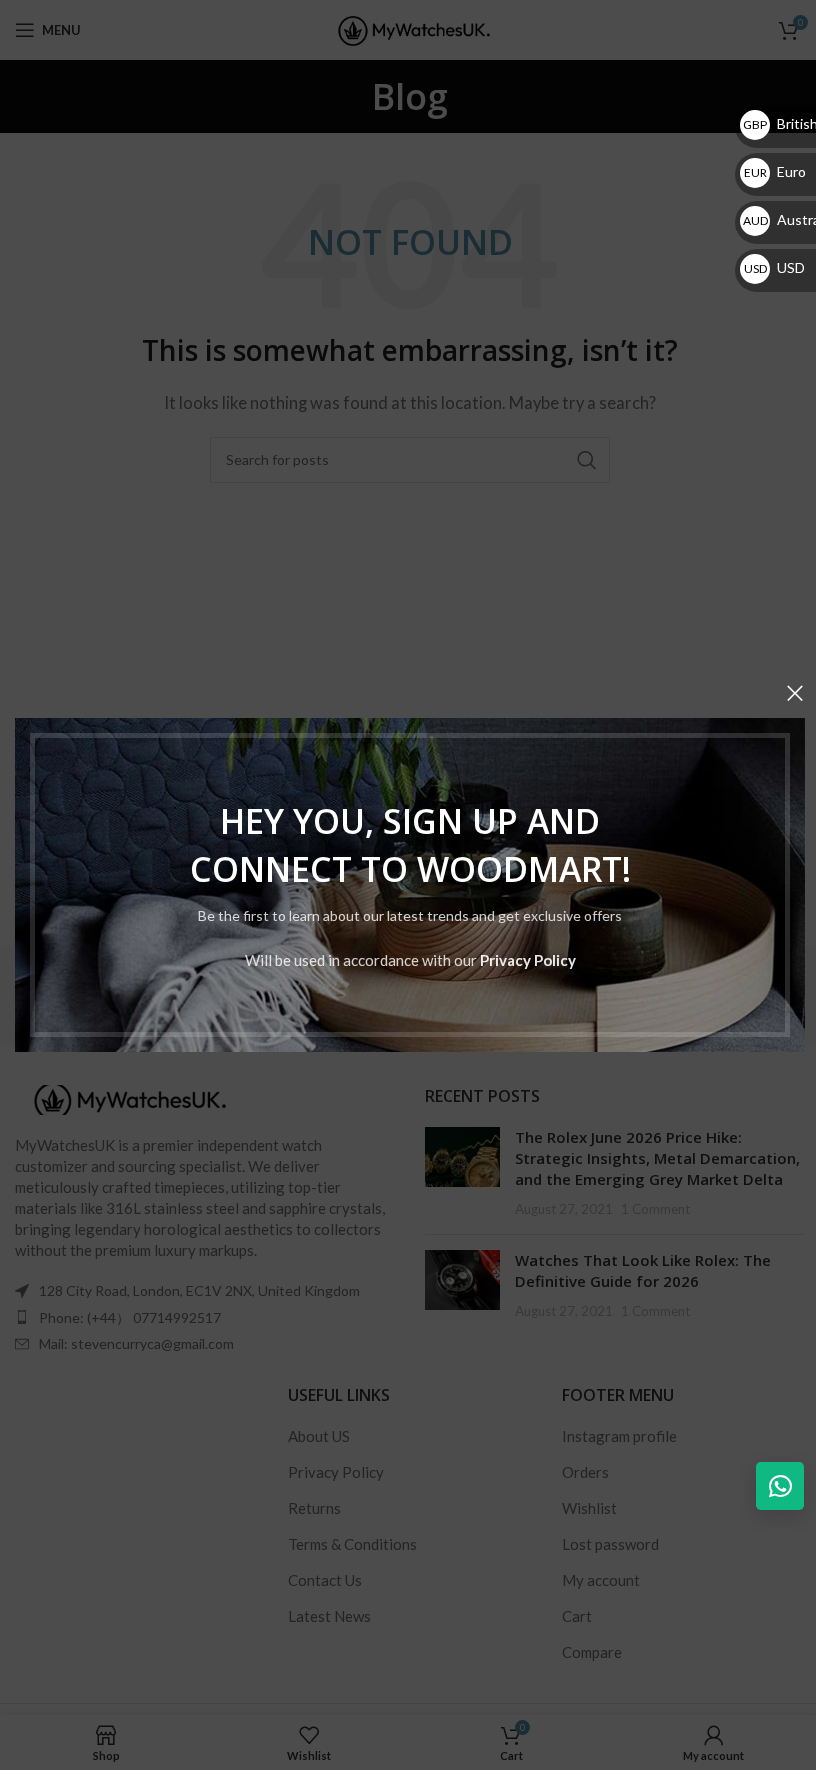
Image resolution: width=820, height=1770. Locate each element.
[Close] (795, 693)
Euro (775, 171)
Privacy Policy (528, 960)
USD (774, 267)
